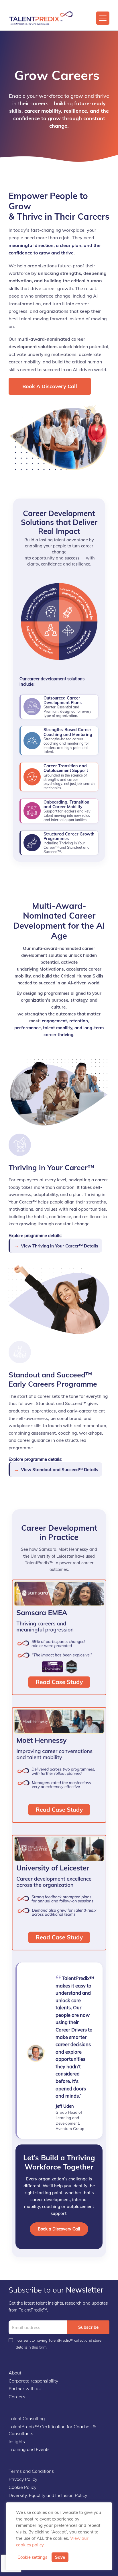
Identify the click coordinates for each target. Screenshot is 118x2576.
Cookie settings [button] (32, 2557)
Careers (17, 2397)
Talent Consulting (27, 2418)
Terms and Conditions (31, 2471)
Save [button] (60, 2557)
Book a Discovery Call (50, 386)
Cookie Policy (22, 2487)
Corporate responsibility (33, 2381)
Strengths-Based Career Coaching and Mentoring (68, 732)
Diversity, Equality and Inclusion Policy (48, 2495)
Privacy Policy (23, 2479)
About (15, 2373)
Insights (17, 2441)
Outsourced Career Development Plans (63, 700)
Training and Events (29, 2449)
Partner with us (25, 2389)
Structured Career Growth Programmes (69, 836)
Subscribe (88, 2327)
